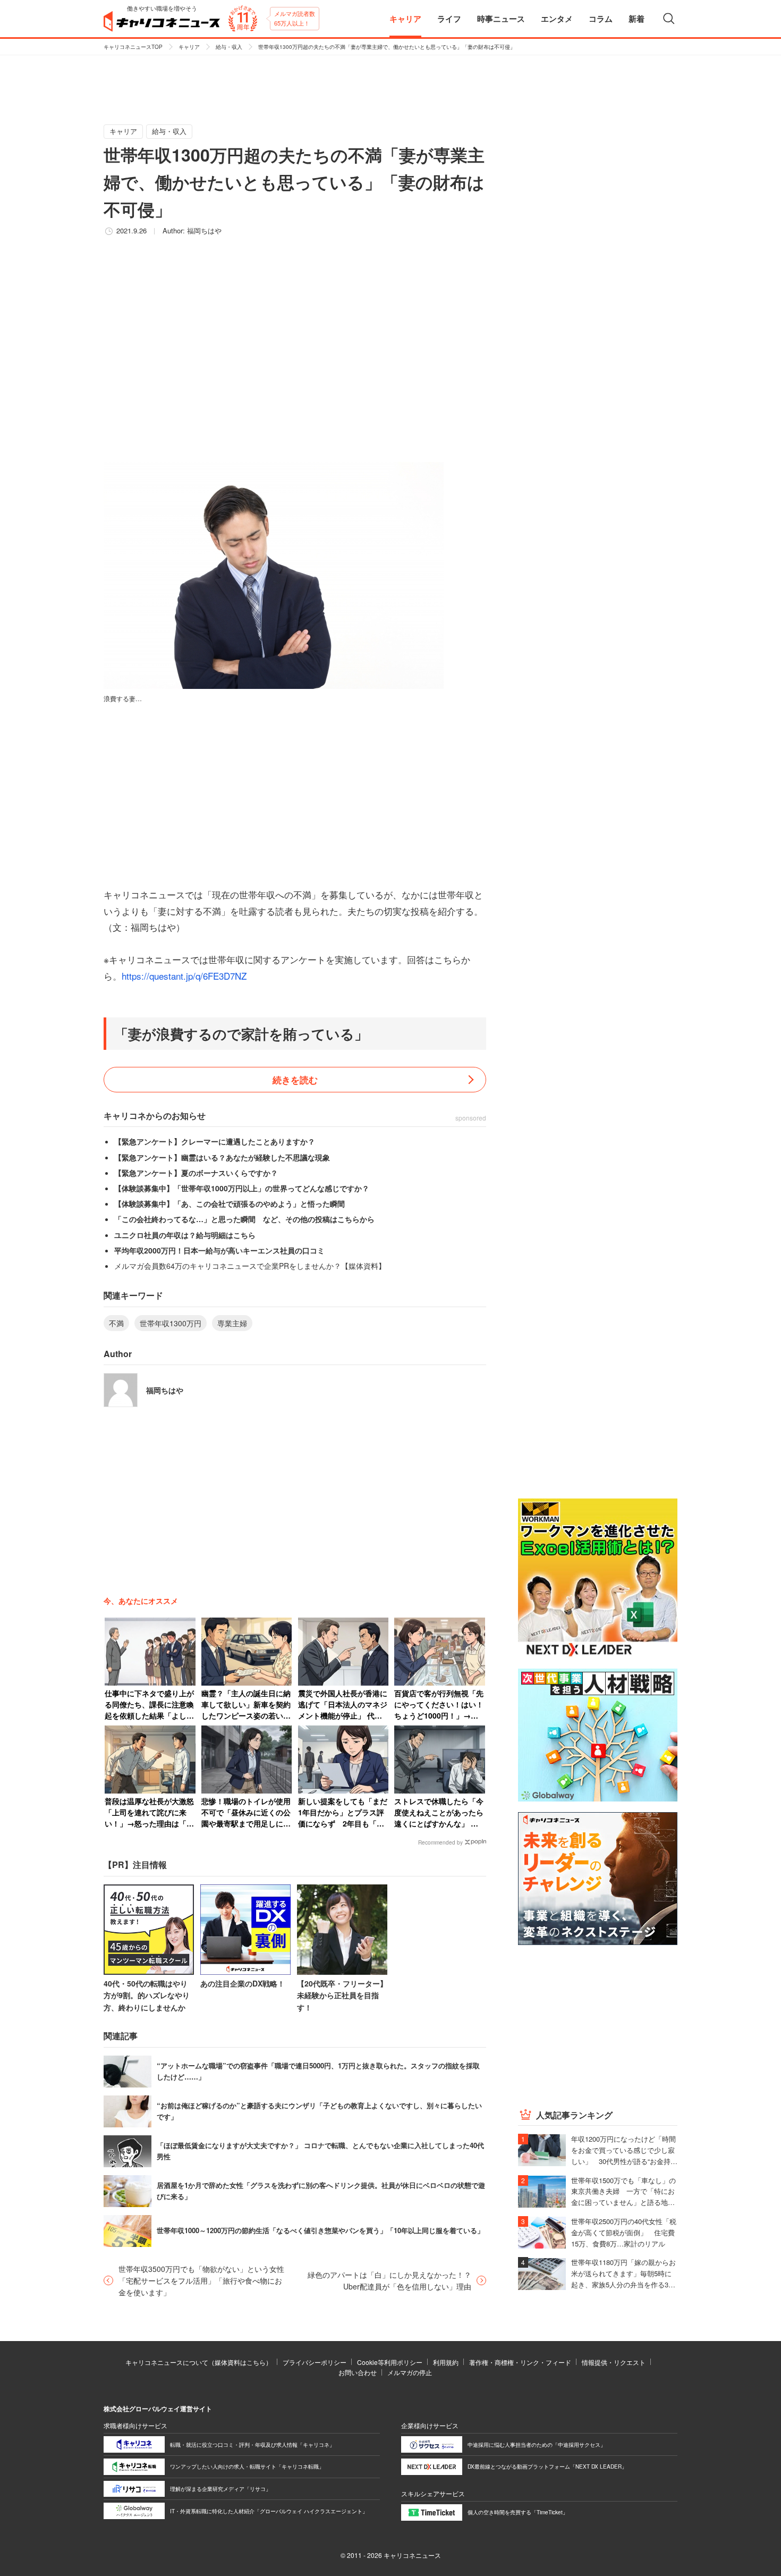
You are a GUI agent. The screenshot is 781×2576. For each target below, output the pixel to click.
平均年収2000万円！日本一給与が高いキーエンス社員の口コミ (219, 1250)
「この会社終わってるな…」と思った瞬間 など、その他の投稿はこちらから (244, 1219)
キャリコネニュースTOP (133, 47)
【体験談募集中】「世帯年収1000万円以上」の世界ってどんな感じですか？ (242, 1188)
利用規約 (446, 2362)
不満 (116, 1323)
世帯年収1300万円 (171, 1323)
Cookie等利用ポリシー (390, 2362)
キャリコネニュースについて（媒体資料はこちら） (199, 2362)
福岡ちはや (204, 230)
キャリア (189, 47)
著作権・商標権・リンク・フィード (520, 2362)
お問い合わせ (358, 2372)
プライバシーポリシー (315, 2362)
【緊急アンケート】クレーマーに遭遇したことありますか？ (215, 1141)
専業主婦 (232, 1323)
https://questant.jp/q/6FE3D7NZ (184, 976)
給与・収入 (229, 47)
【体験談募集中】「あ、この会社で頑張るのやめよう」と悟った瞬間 (230, 1203)
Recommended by (440, 1842)
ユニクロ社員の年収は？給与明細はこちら (185, 1235)
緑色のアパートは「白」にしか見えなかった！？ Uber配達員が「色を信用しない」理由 (389, 2280)
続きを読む (295, 1080)
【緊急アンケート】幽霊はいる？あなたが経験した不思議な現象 (222, 1157)
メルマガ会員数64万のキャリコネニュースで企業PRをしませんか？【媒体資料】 (250, 1266)
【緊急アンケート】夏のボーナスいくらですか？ (196, 1173)
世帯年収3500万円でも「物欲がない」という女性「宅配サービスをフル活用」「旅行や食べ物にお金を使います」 (201, 2281)
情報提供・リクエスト (614, 2362)
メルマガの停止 (410, 2372)
